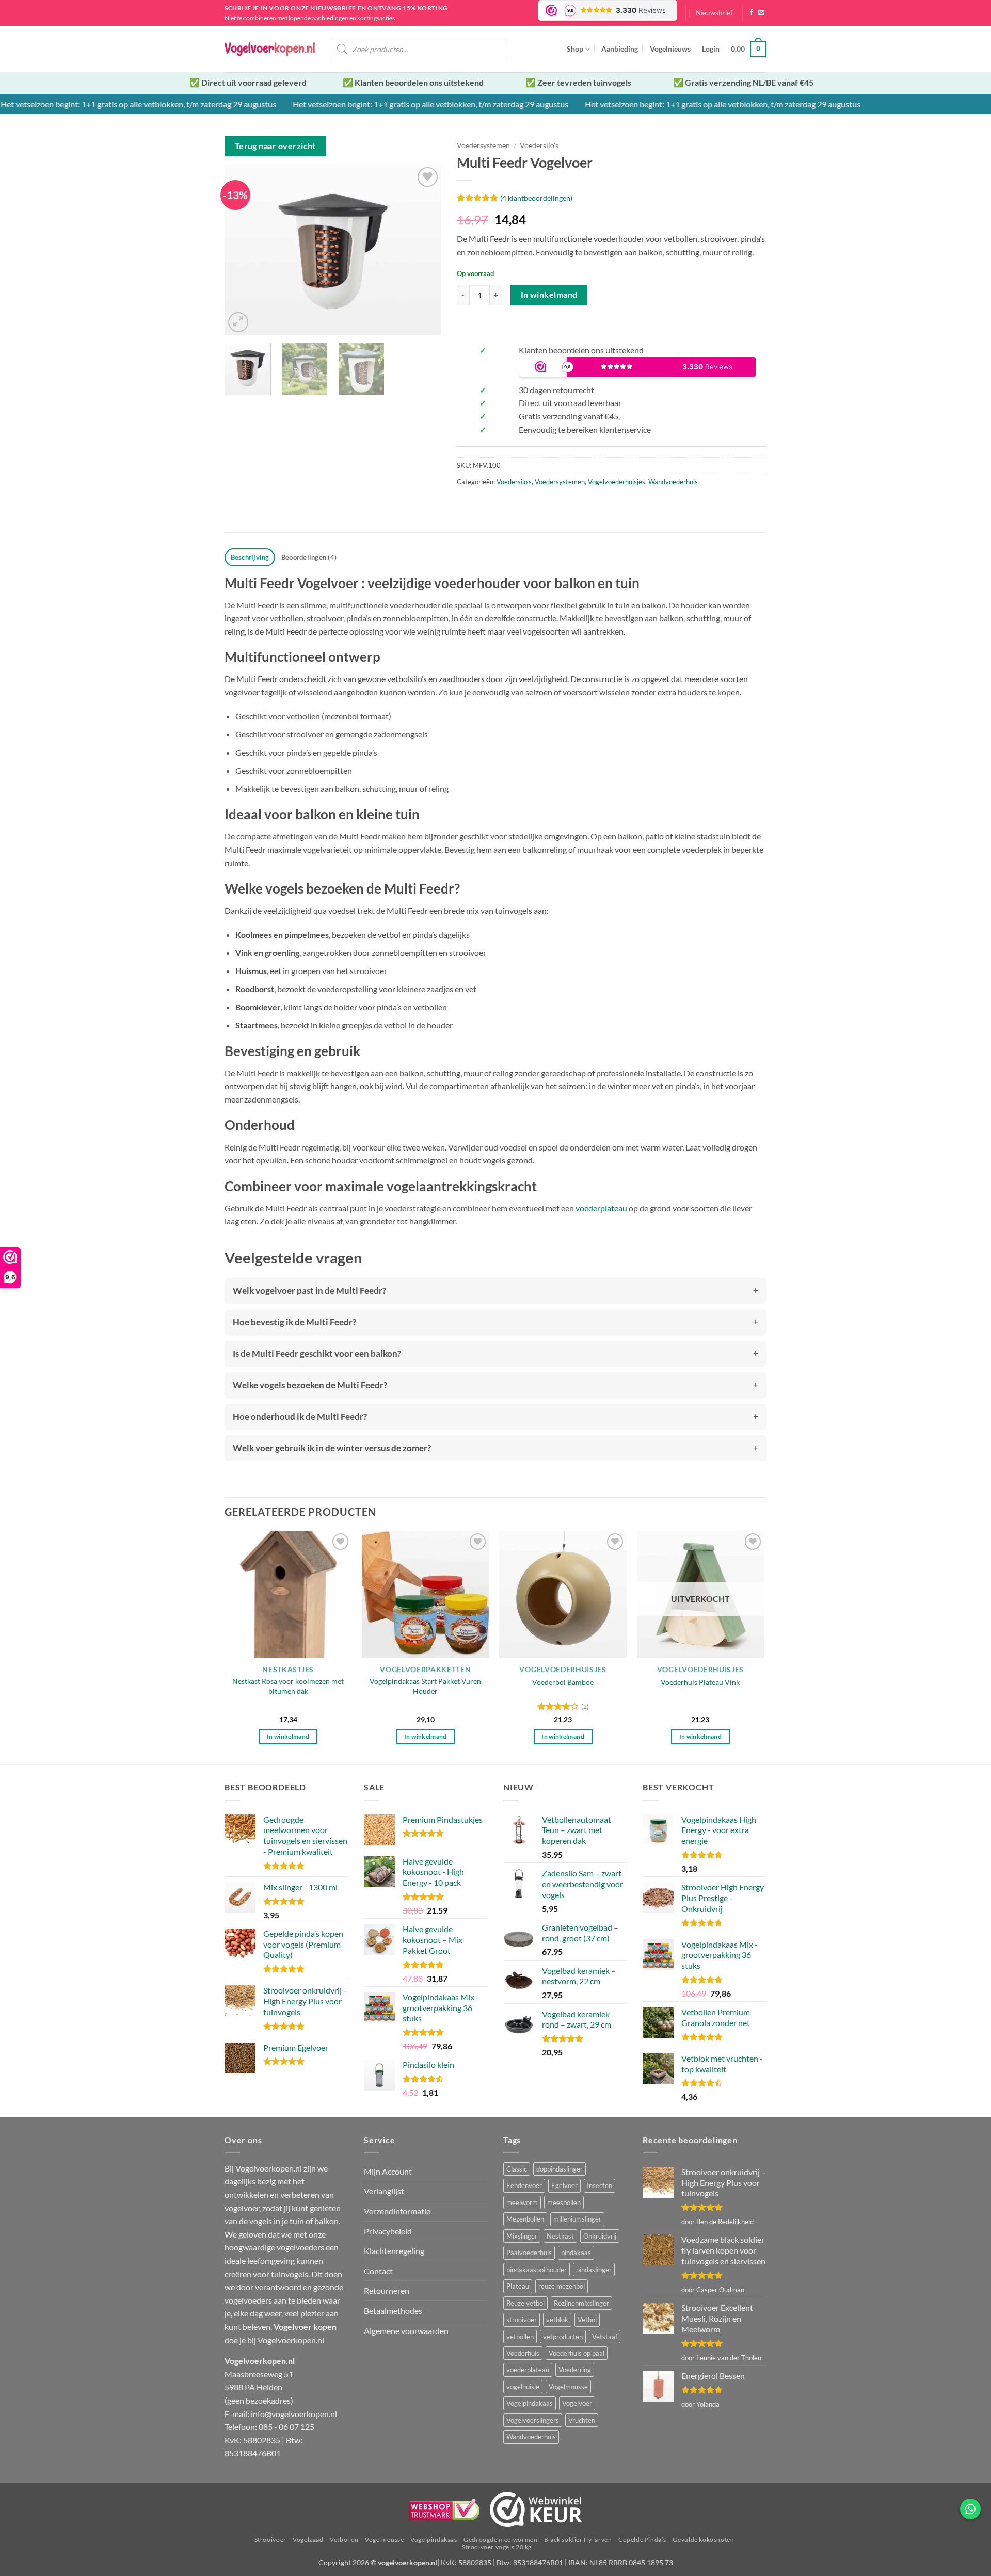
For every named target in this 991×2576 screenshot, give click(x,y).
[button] (714, 13)
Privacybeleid (388, 2231)
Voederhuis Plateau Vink (700, 1682)
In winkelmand (549, 295)
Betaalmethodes (393, 2311)
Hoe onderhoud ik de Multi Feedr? (300, 1416)
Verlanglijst (384, 2191)
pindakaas (576, 2253)
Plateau (518, 2286)
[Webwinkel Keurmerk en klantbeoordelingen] (536, 2509)
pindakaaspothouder (537, 2270)
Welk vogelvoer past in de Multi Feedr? (309, 1291)
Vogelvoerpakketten (425, 1670)
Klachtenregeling (394, 2251)
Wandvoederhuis (673, 482)
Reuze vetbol (525, 2303)
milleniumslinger (577, 2219)
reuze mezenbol (562, 2286)
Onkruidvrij (600, 2236)
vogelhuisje (523, 2387)
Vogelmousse (568, 2387)
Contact (378, 2271)
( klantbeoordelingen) (536, 198)
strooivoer (522, 2320)
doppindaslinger (560, 2169)
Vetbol (587, 2320)
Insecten (600, 2185)
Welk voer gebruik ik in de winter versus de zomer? (332, 1448)
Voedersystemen (483, 145)
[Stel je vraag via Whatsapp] (970, 2509)
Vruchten (582, 2420)
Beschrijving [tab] (250, 557)
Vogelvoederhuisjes (617, 482)
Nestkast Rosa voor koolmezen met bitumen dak (288, 1686)
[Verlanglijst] (428, 177)
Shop (575, 49)
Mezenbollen (525, 2219)
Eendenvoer (524, 2185)
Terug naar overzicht (275, 146)
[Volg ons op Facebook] (752, 13)
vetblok (557, 2320)
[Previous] (242, 250)
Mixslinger (522, 2236)
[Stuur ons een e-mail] (761, 13)
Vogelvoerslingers (533, 2420)
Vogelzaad (308, 2540)
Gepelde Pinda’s (642, 2540)
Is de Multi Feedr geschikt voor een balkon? (317, 1354)
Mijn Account (388, 2171)
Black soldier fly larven (578, 2540)
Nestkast (560, 2236)
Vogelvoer (577, 2403)
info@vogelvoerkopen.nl (294, 2414)
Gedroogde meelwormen (500, 2540)
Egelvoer (564, 2185)
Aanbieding (620, 49)
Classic (517, 2169)
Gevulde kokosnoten (703, 2540)
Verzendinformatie (397, 2211)
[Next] (424, 250)
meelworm (522, 2202)
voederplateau (601, 1208)
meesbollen (564, 2202)
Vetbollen (344, 2540)
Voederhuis (523, 2353)
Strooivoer (270, 2540)
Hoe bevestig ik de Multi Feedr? (294, 1322)
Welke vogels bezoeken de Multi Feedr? (310, 1385)
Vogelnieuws (670, 49)
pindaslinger (594, 2270)
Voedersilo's (539, 145)
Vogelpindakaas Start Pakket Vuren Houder (425, 1686)
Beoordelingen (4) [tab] (309, 557)
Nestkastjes (288, 1670)
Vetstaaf (605, 2337)
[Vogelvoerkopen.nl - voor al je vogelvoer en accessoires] (270, 49)
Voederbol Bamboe (563, 1682)
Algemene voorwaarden (406, 2331)
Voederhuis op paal (577, 2353)
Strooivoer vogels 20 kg (497, 2547)
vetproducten (563, 2337)
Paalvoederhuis (529, 2253)
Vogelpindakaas (530, 2403)
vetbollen (520, 2337)
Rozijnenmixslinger (581, 2303)
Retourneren (387, 2290)
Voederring (575, 2370)
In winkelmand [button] (288, 1736)
